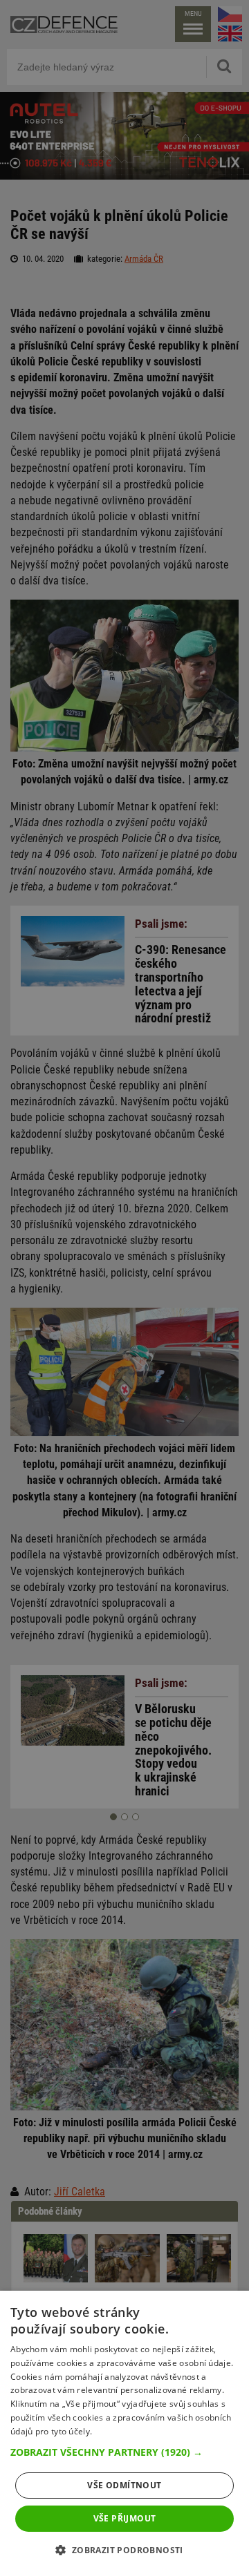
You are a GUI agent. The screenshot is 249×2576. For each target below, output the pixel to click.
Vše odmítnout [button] (124, 2485)
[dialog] (124, 2433)
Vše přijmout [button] (125, 2518)
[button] (124, 2452)
